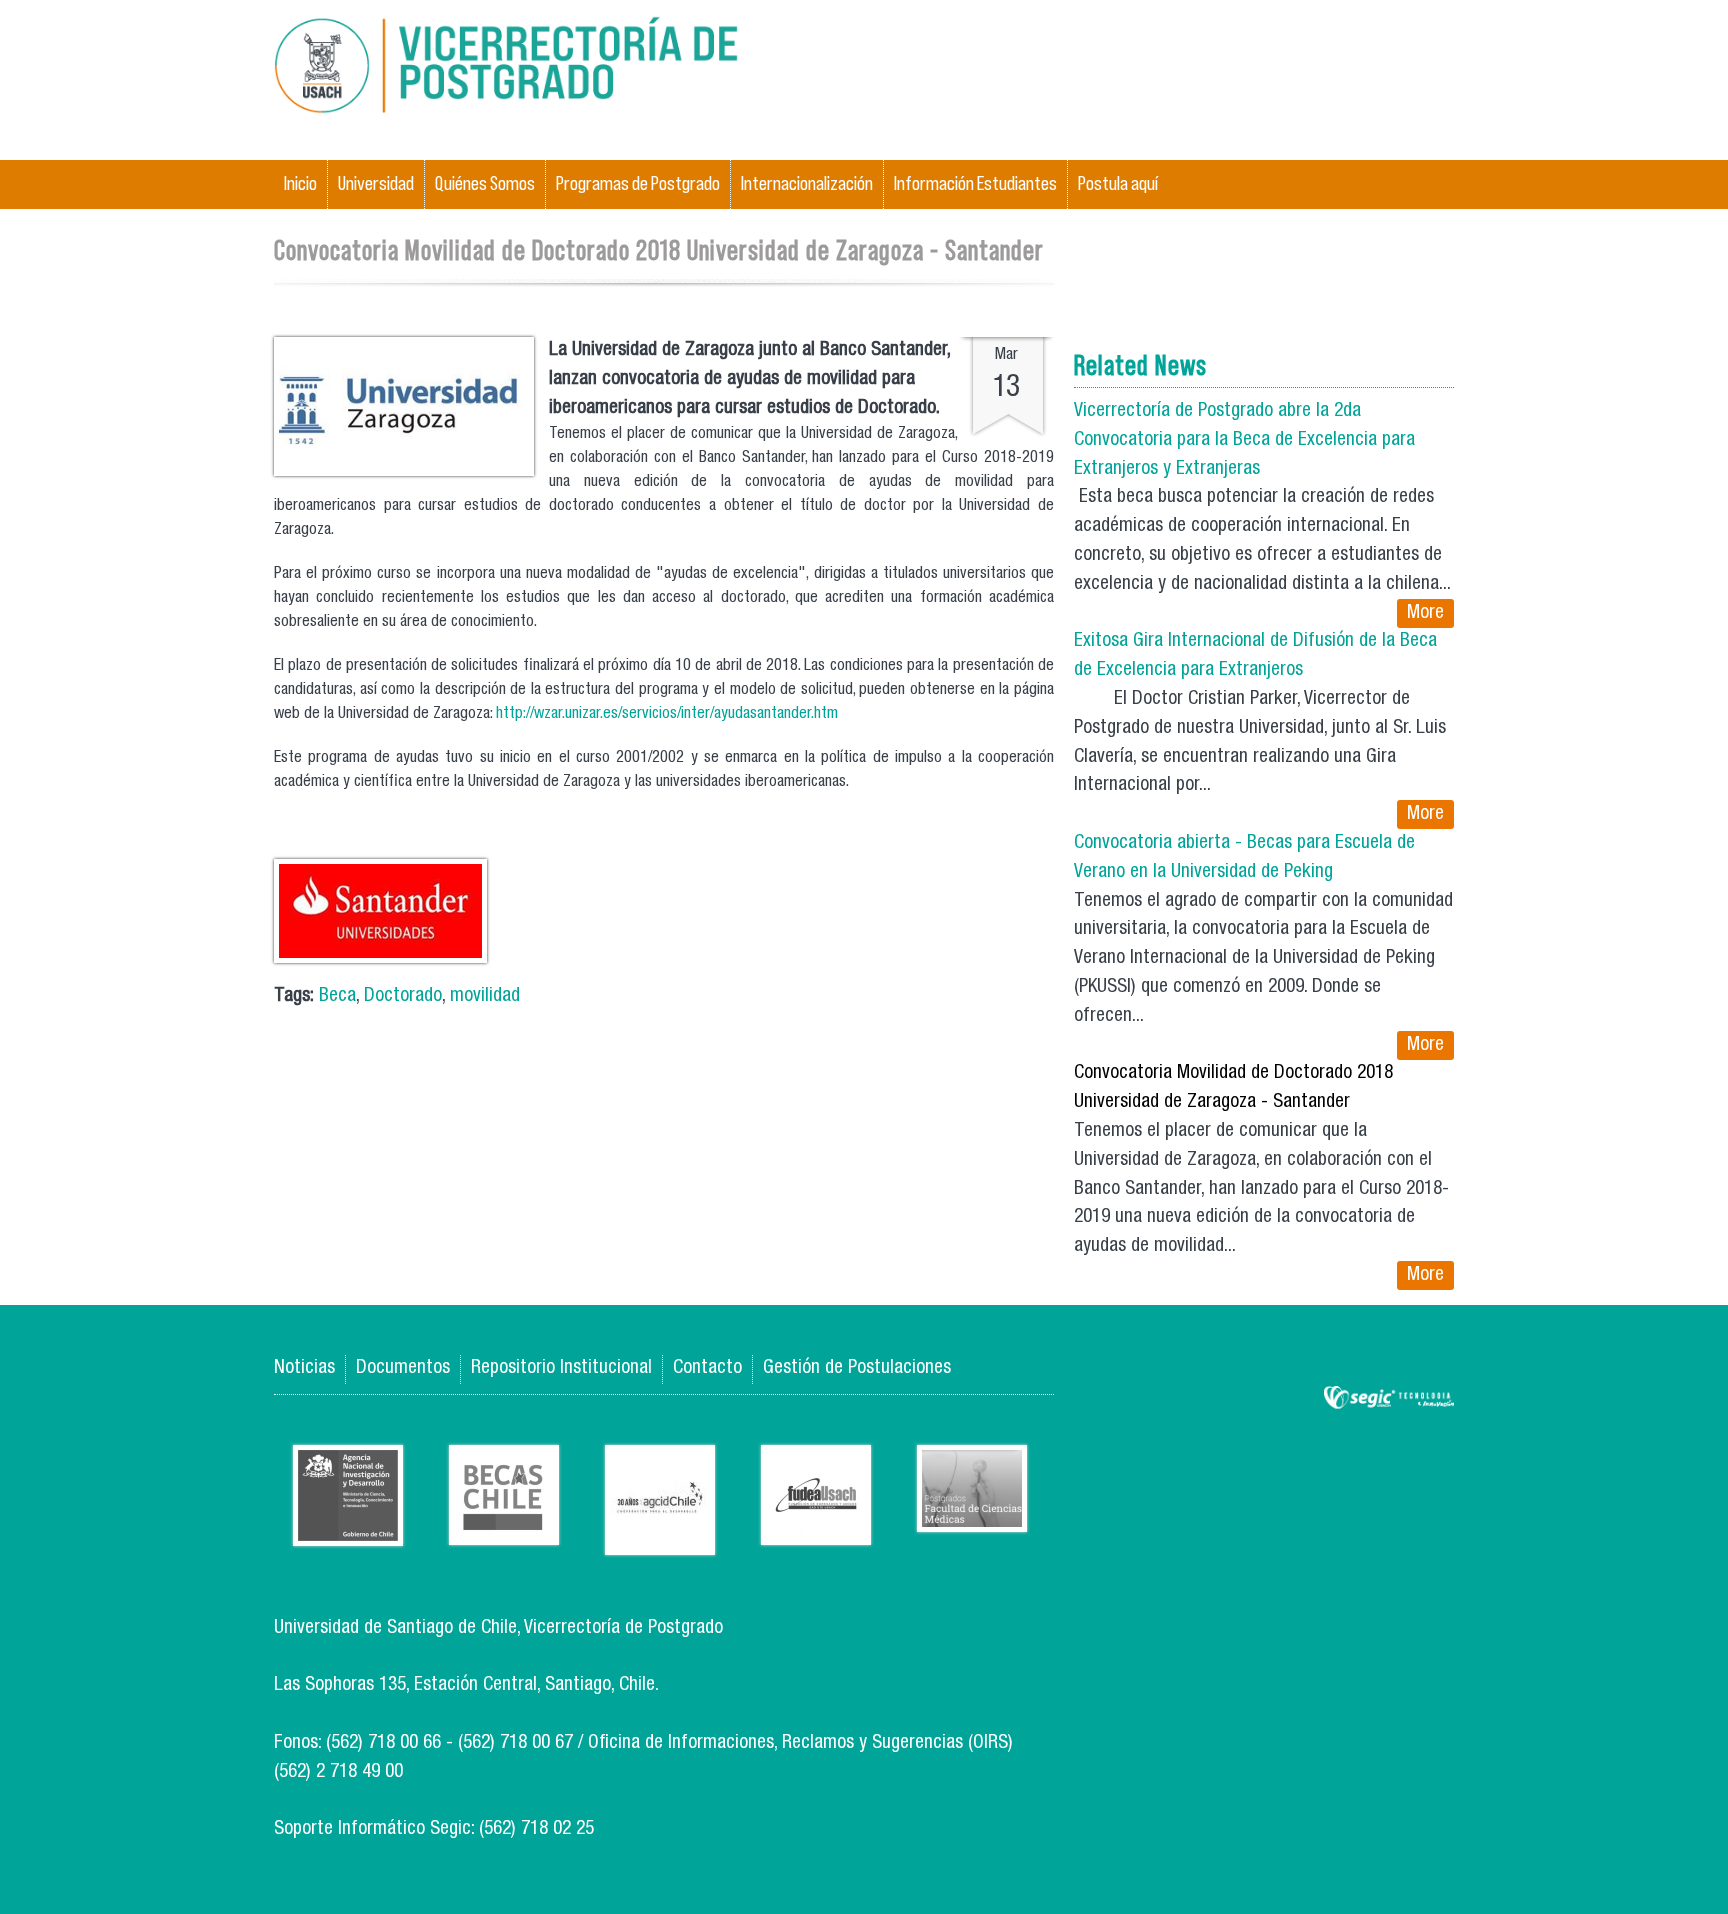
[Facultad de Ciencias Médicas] (972, 1516)
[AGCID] (660, 1539)
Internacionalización (807, 183)
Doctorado (403, 996)
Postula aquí (1118, 183)
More (1425, 613)
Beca (337, 996)
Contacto (707, 1368)
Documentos (403, 1368)
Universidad (376, 183)
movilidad (485, 996)
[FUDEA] (816, 1529)
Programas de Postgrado (638, 183)
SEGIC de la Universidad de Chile (1389, 1398)
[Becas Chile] (504, 1529)
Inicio (300, 183)
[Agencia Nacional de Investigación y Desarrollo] (348, 1530)
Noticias (304, 1368)
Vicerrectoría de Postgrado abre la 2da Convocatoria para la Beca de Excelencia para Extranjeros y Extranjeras (1244, 440)
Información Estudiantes (975, 183)
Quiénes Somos (485, 183)
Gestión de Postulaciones (857, 1368)
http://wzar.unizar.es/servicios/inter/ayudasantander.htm (667, 715)
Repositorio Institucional (561, 1368)
